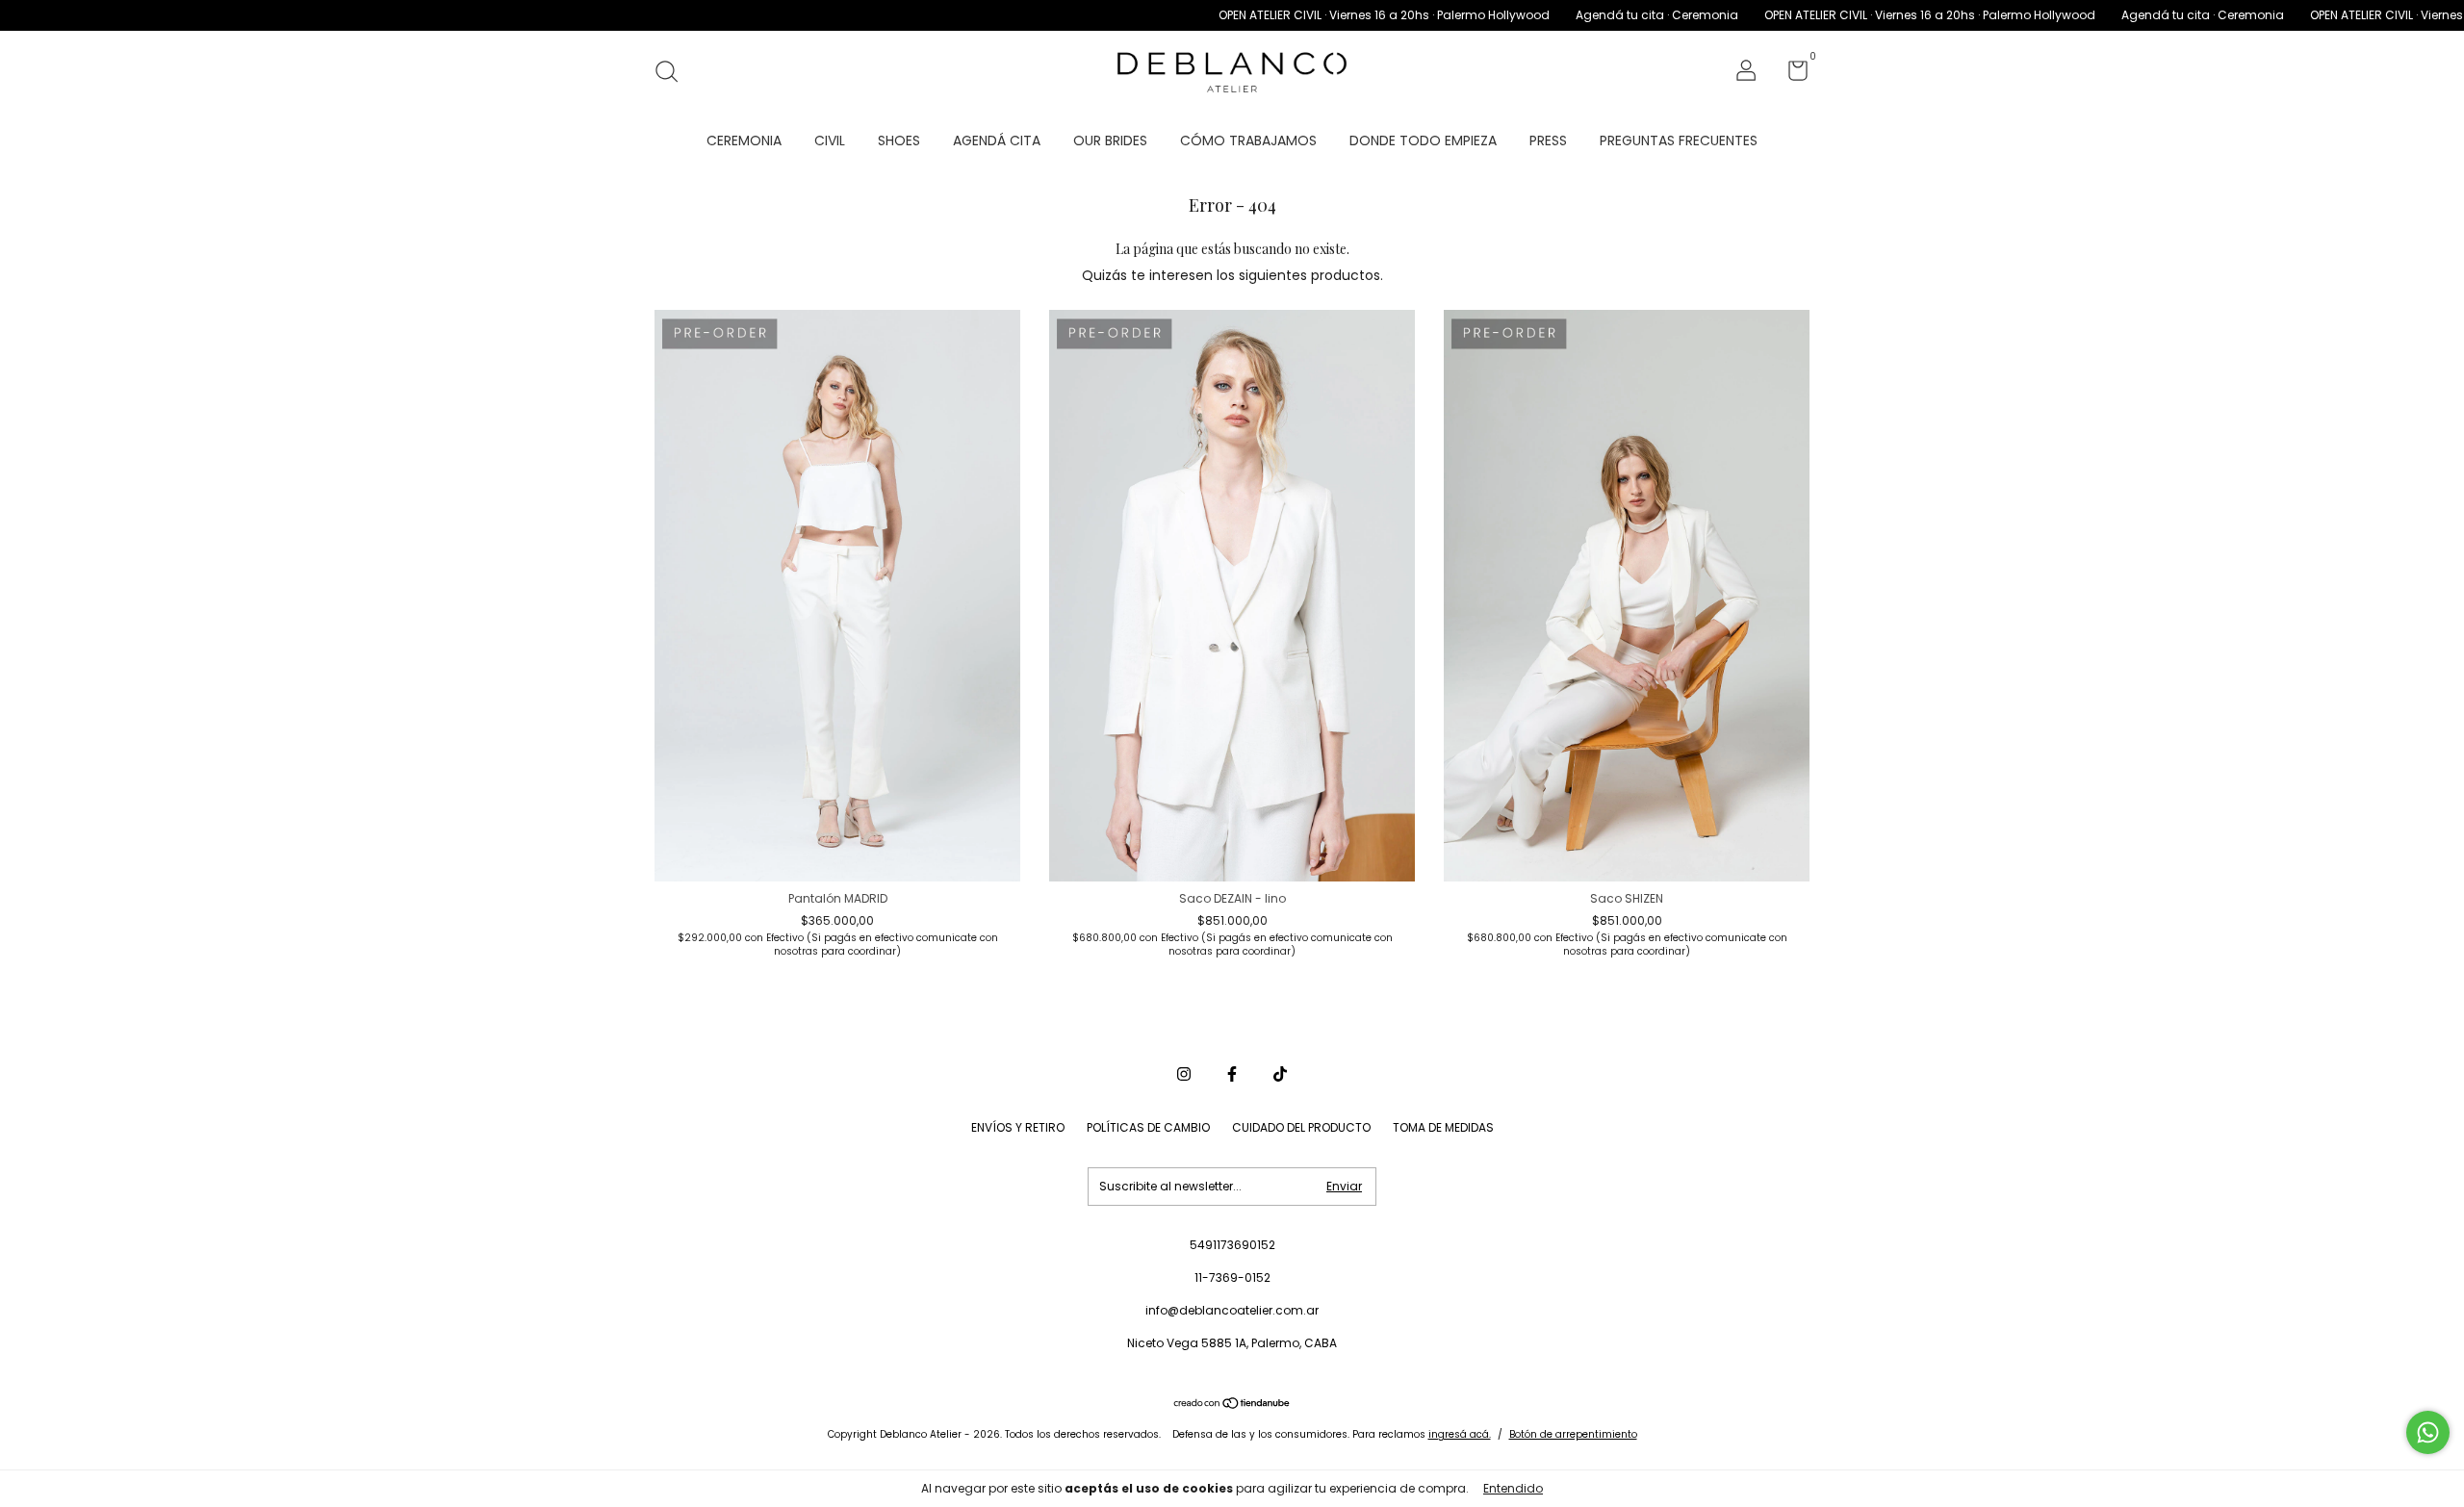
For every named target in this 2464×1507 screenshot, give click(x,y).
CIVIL (830, 140)
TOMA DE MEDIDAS (1443, 1127)
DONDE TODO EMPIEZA (1423, 140)
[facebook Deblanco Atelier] (1232, 1074)
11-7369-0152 (1232, 1277)
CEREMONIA (744, 140)
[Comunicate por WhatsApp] (2428, 1432)
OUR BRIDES (1110, 140)
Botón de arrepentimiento (1573, 1434)
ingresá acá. (1460, 1434)
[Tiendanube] (1232, 1405)
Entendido (1513, 1488)
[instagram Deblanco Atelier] (1184, 1074)
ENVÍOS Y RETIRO (1018, 1127)
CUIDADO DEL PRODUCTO (1301, 1127)
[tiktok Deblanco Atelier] (1280, 1074)
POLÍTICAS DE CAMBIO (1148, 1127)
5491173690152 (1232, 1245)
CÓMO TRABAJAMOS (1248, 140)
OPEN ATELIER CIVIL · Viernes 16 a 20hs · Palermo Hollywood (1300, 15)
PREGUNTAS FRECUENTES (1679, 140)
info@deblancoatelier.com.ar (1232, 1310)
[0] (1791, 75)
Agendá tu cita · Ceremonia (1573, 15)
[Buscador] (673, 73)
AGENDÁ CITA (997, 140)
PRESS (1548, 140)
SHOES (899, 140)
